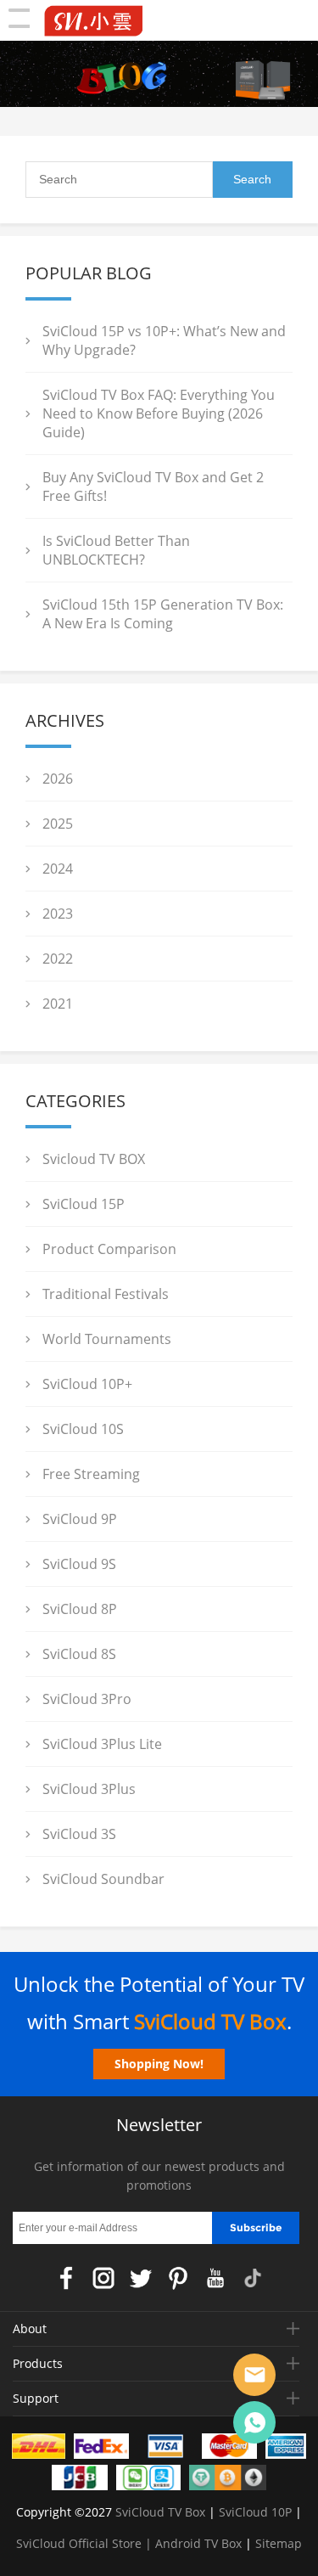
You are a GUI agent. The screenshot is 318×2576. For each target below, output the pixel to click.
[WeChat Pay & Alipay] (148, 2480)
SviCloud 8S (79, 1654)
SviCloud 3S (79, 1834)
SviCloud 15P (84, 1204)
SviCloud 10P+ (87, 1384)
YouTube (215, 2278)
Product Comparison (109, 1249)
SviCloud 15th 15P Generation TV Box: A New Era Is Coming (163, 614)
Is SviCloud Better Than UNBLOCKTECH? (116, 550)
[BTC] (228, 2480)
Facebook (66, 2278)
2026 (58, 779)
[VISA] (165, 2449)
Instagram (103, 2278)
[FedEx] (102, 2449)
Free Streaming (91, 1474)
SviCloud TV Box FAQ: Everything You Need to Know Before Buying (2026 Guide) (159, 413)
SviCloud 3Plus (89, 1789)
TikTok (253, 2278)
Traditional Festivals (106, 1294)
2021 (58, 1004)
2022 (58, 959)
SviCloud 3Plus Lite (102, 1744)
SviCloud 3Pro (87, 1699)
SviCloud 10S (83, 1429)
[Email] (254, 2375)
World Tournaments (107, 1339)
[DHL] (39, 2449)
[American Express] (286, 2449)
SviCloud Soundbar (103, 1879)
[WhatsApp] (254, 2422)
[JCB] (80, 2480)
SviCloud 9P (80, 1519)
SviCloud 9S (79, 1564)
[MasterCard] (230, 2449)
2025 (58, 824)
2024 (58, 869)
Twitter (141, 2278)
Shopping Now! (159, 2064)
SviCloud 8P (80, 1609)
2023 (58, 914)
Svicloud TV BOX (94, 1159)
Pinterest (178, 2278)
